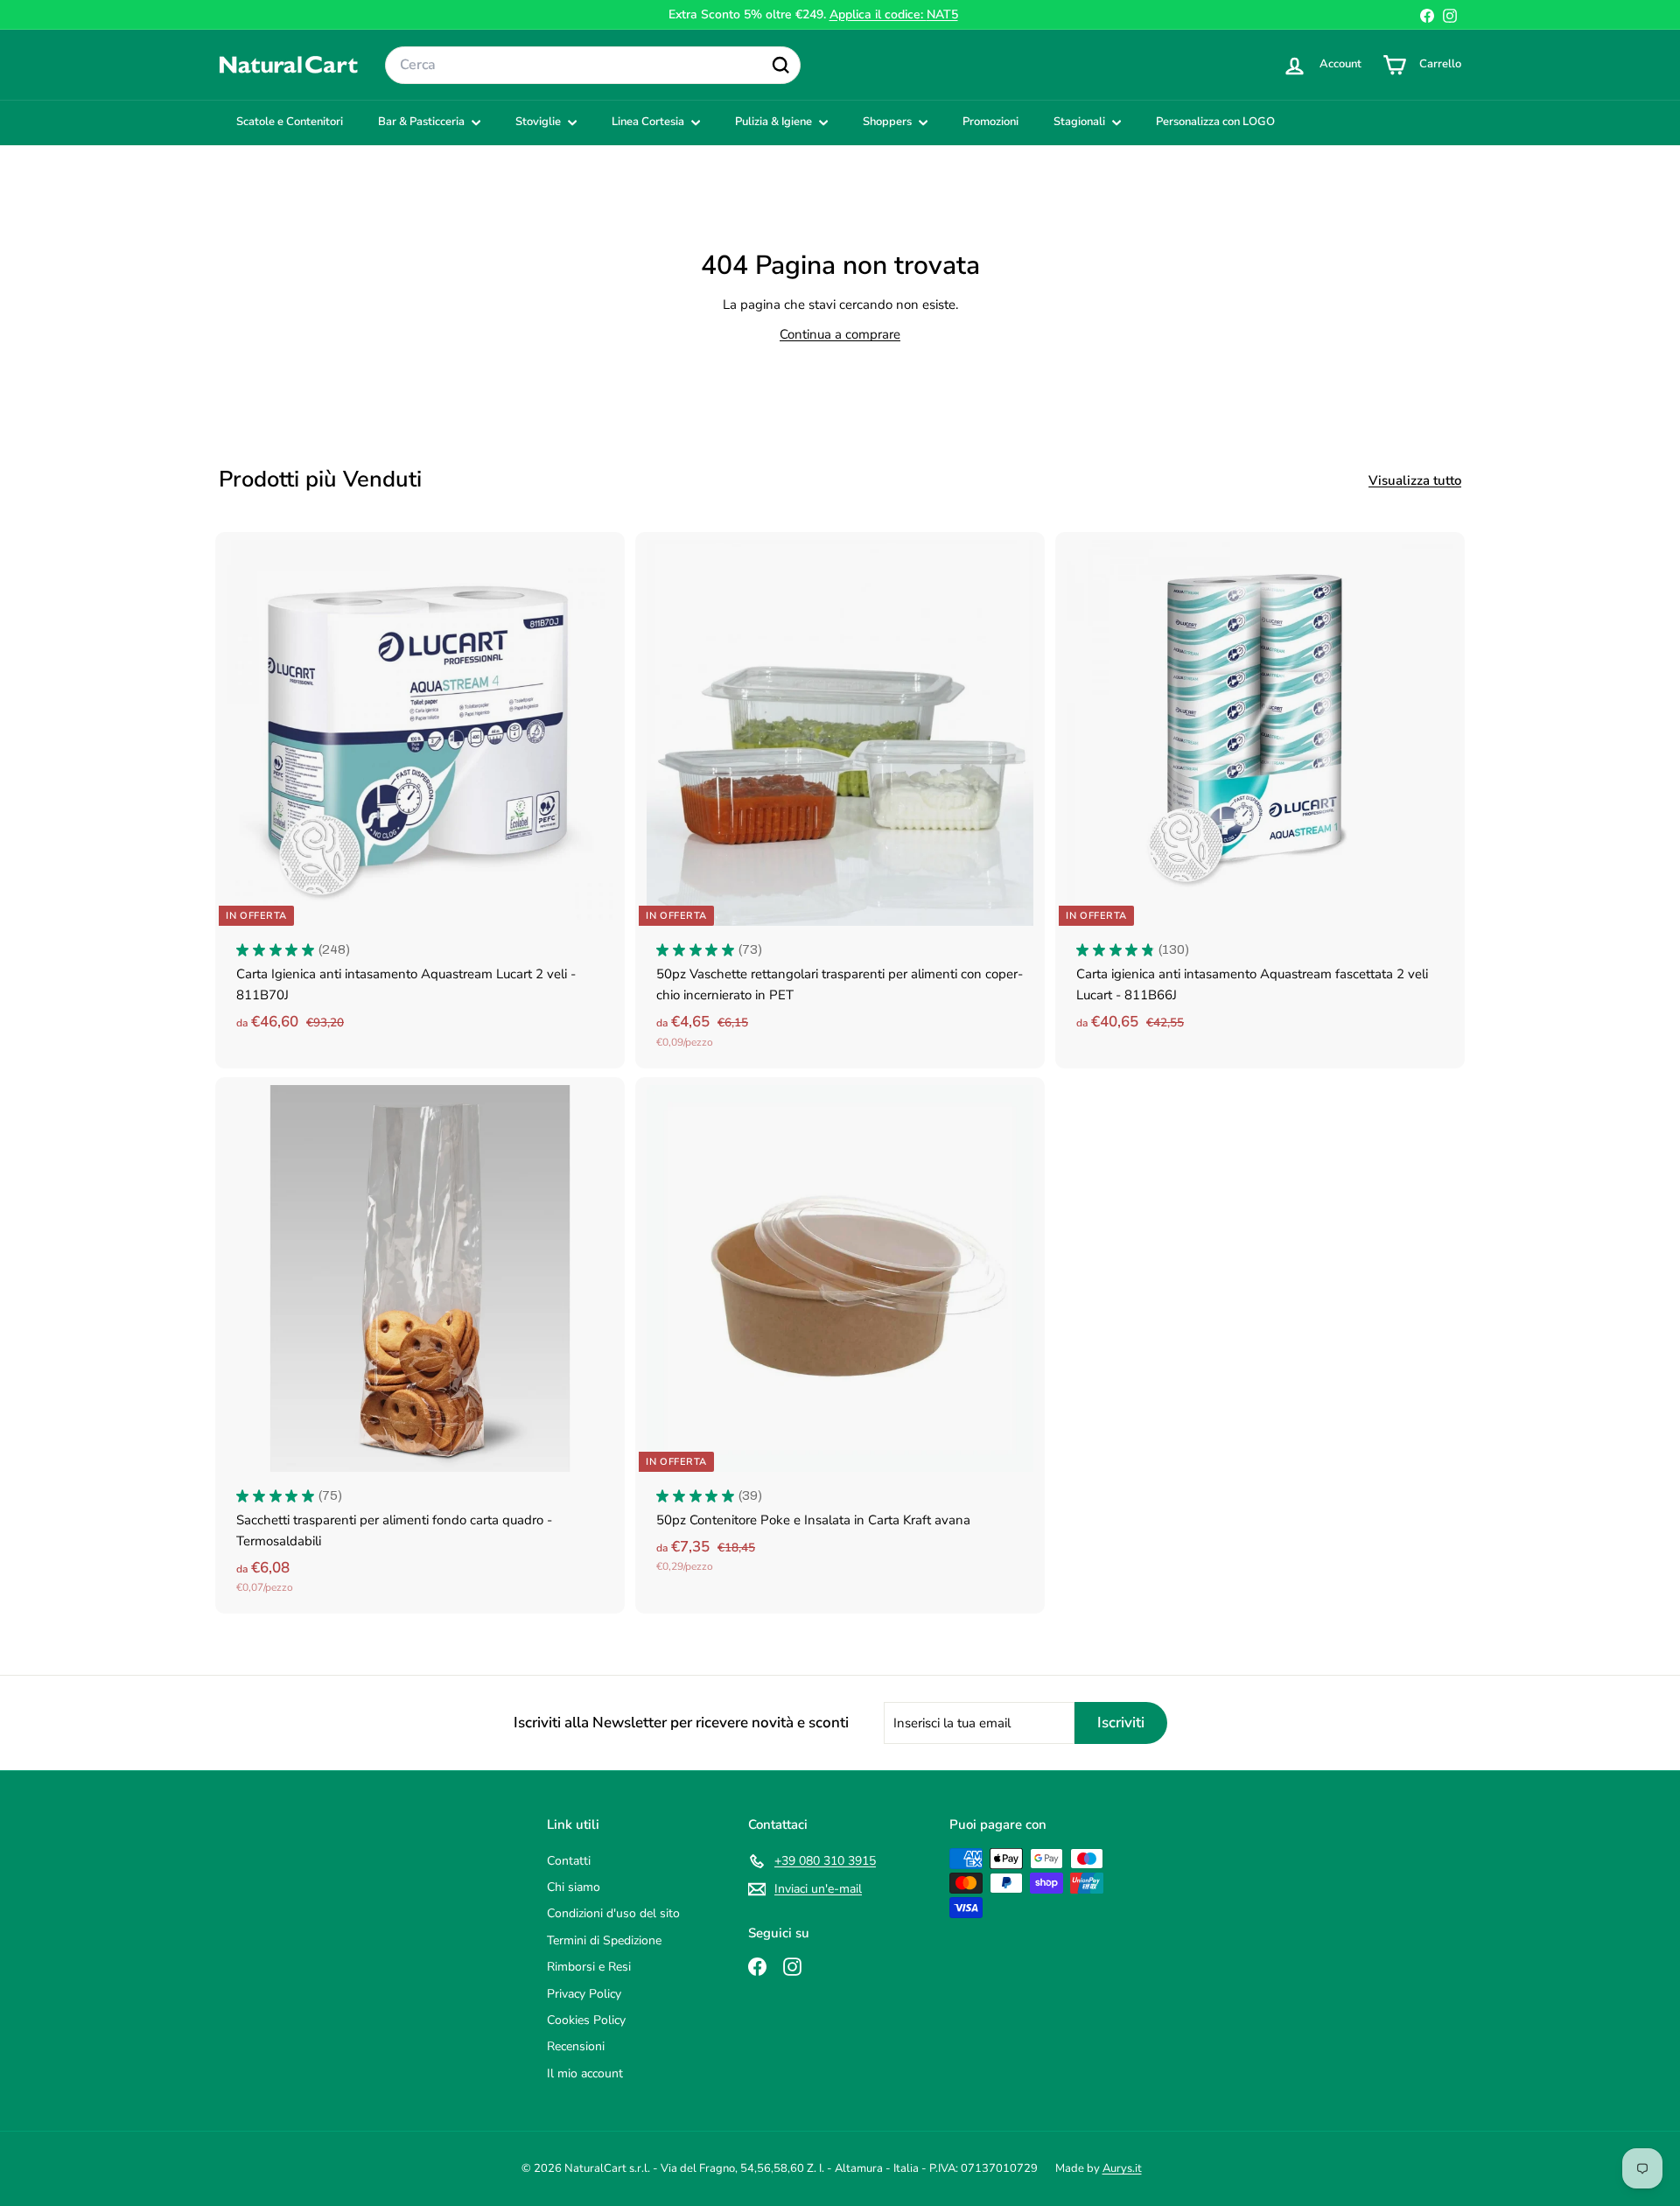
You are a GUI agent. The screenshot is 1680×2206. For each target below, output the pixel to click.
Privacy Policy (584, 1994)
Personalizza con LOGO (1215, 122)
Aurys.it (1122, 2168)
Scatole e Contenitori (290, 122)
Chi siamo (574, 1887)
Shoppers (889, 122)
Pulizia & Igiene (775, 122)
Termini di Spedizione (604, 1940)
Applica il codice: (894, 14)
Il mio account (585, 2073)
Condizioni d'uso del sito (613, 1913)
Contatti (569, 1861)
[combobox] (593, 66)
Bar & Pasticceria (423, 122)
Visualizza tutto (1415, 480)
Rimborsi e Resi (589, 1967)
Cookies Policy (586, 2020)
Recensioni (576, 2046)
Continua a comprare (840, 334)
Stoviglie (539, 122)
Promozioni (990, 122)
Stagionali (1081, 122)
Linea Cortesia (649, 122)
